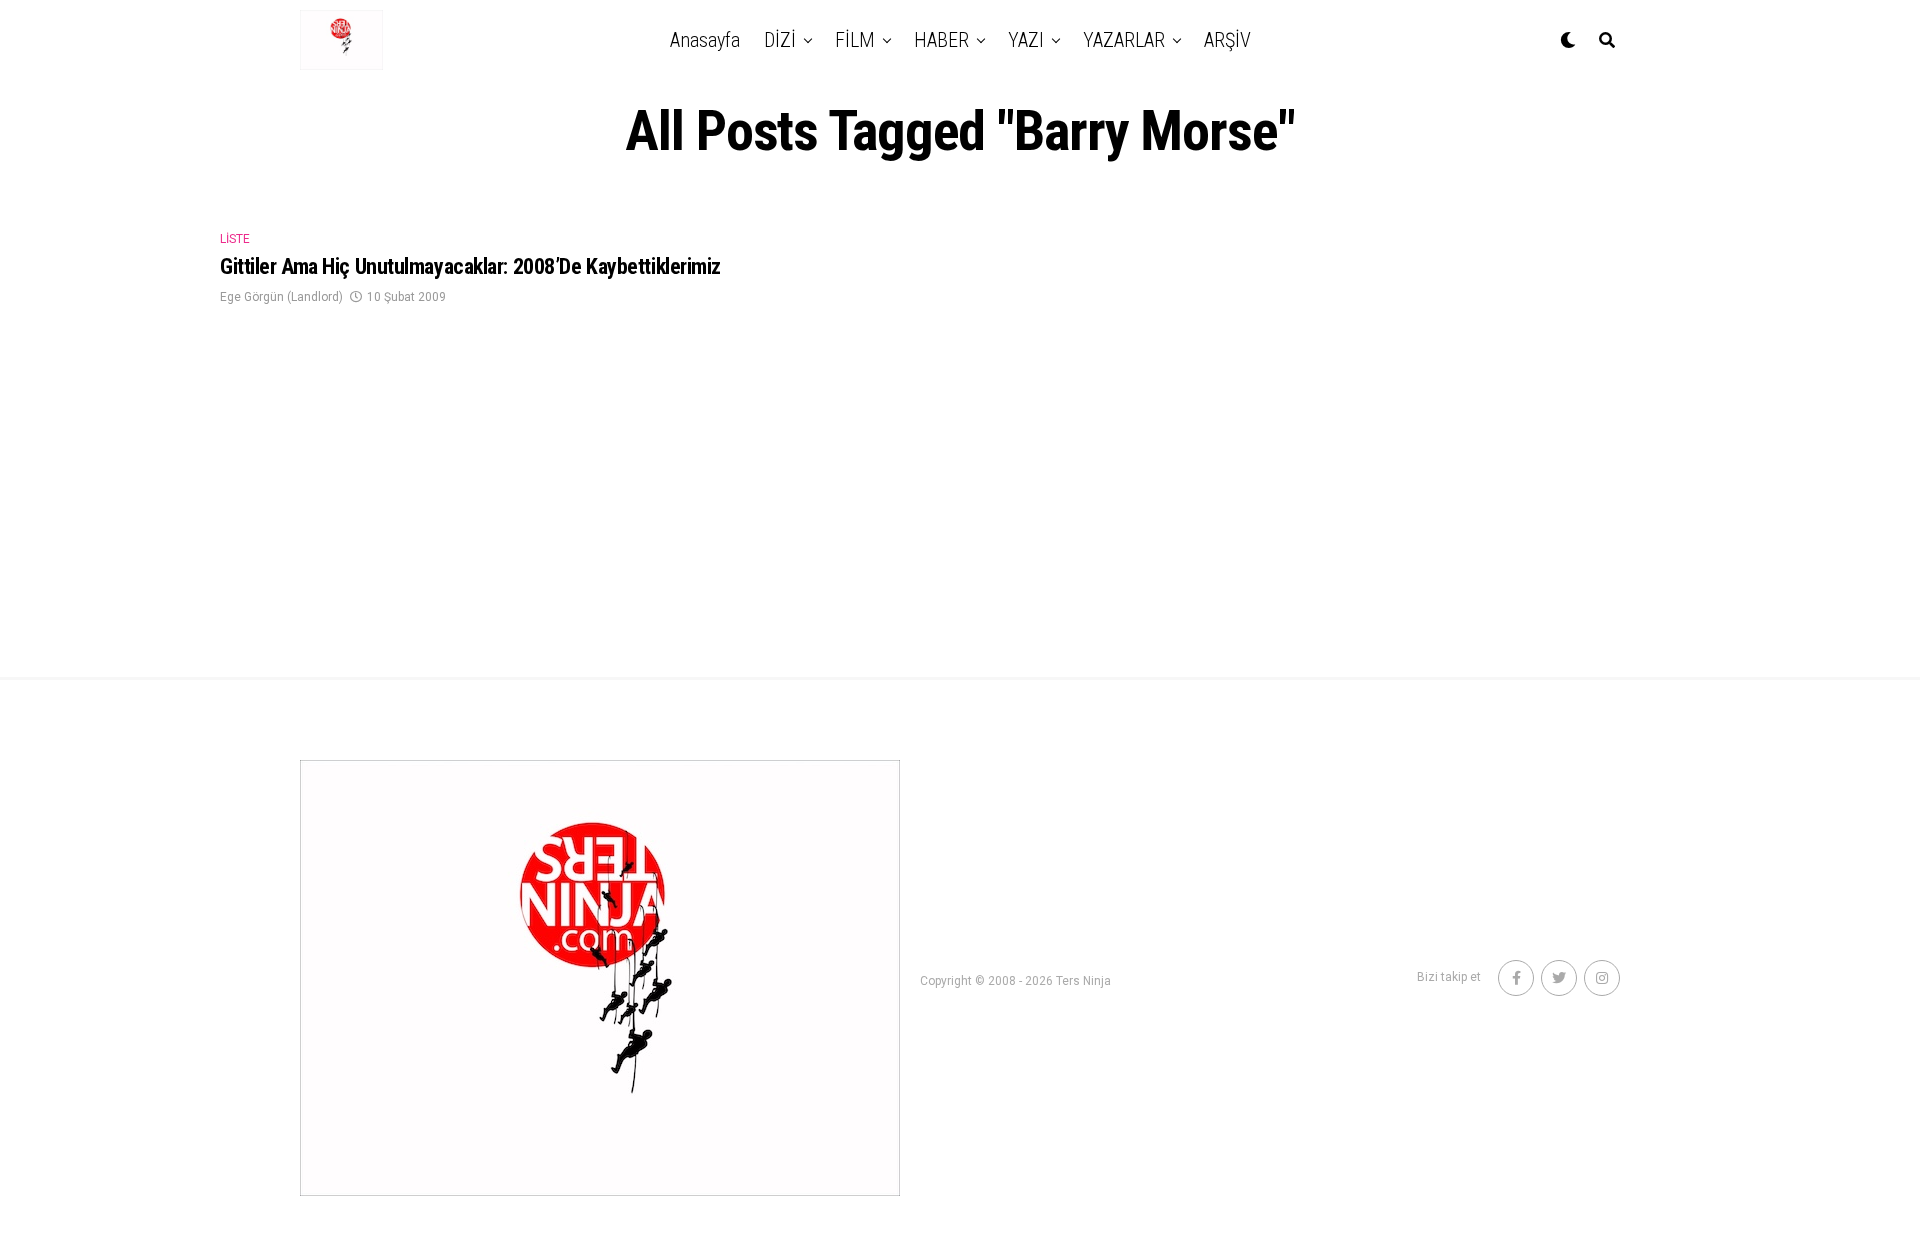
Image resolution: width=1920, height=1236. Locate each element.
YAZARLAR (1124, 40)
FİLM (855, 40)
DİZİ (780, 40)
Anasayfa (705, 40)
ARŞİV (1227, 40)
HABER (941, 40)
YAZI (1026, 40)
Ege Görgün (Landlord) (281, 297)
